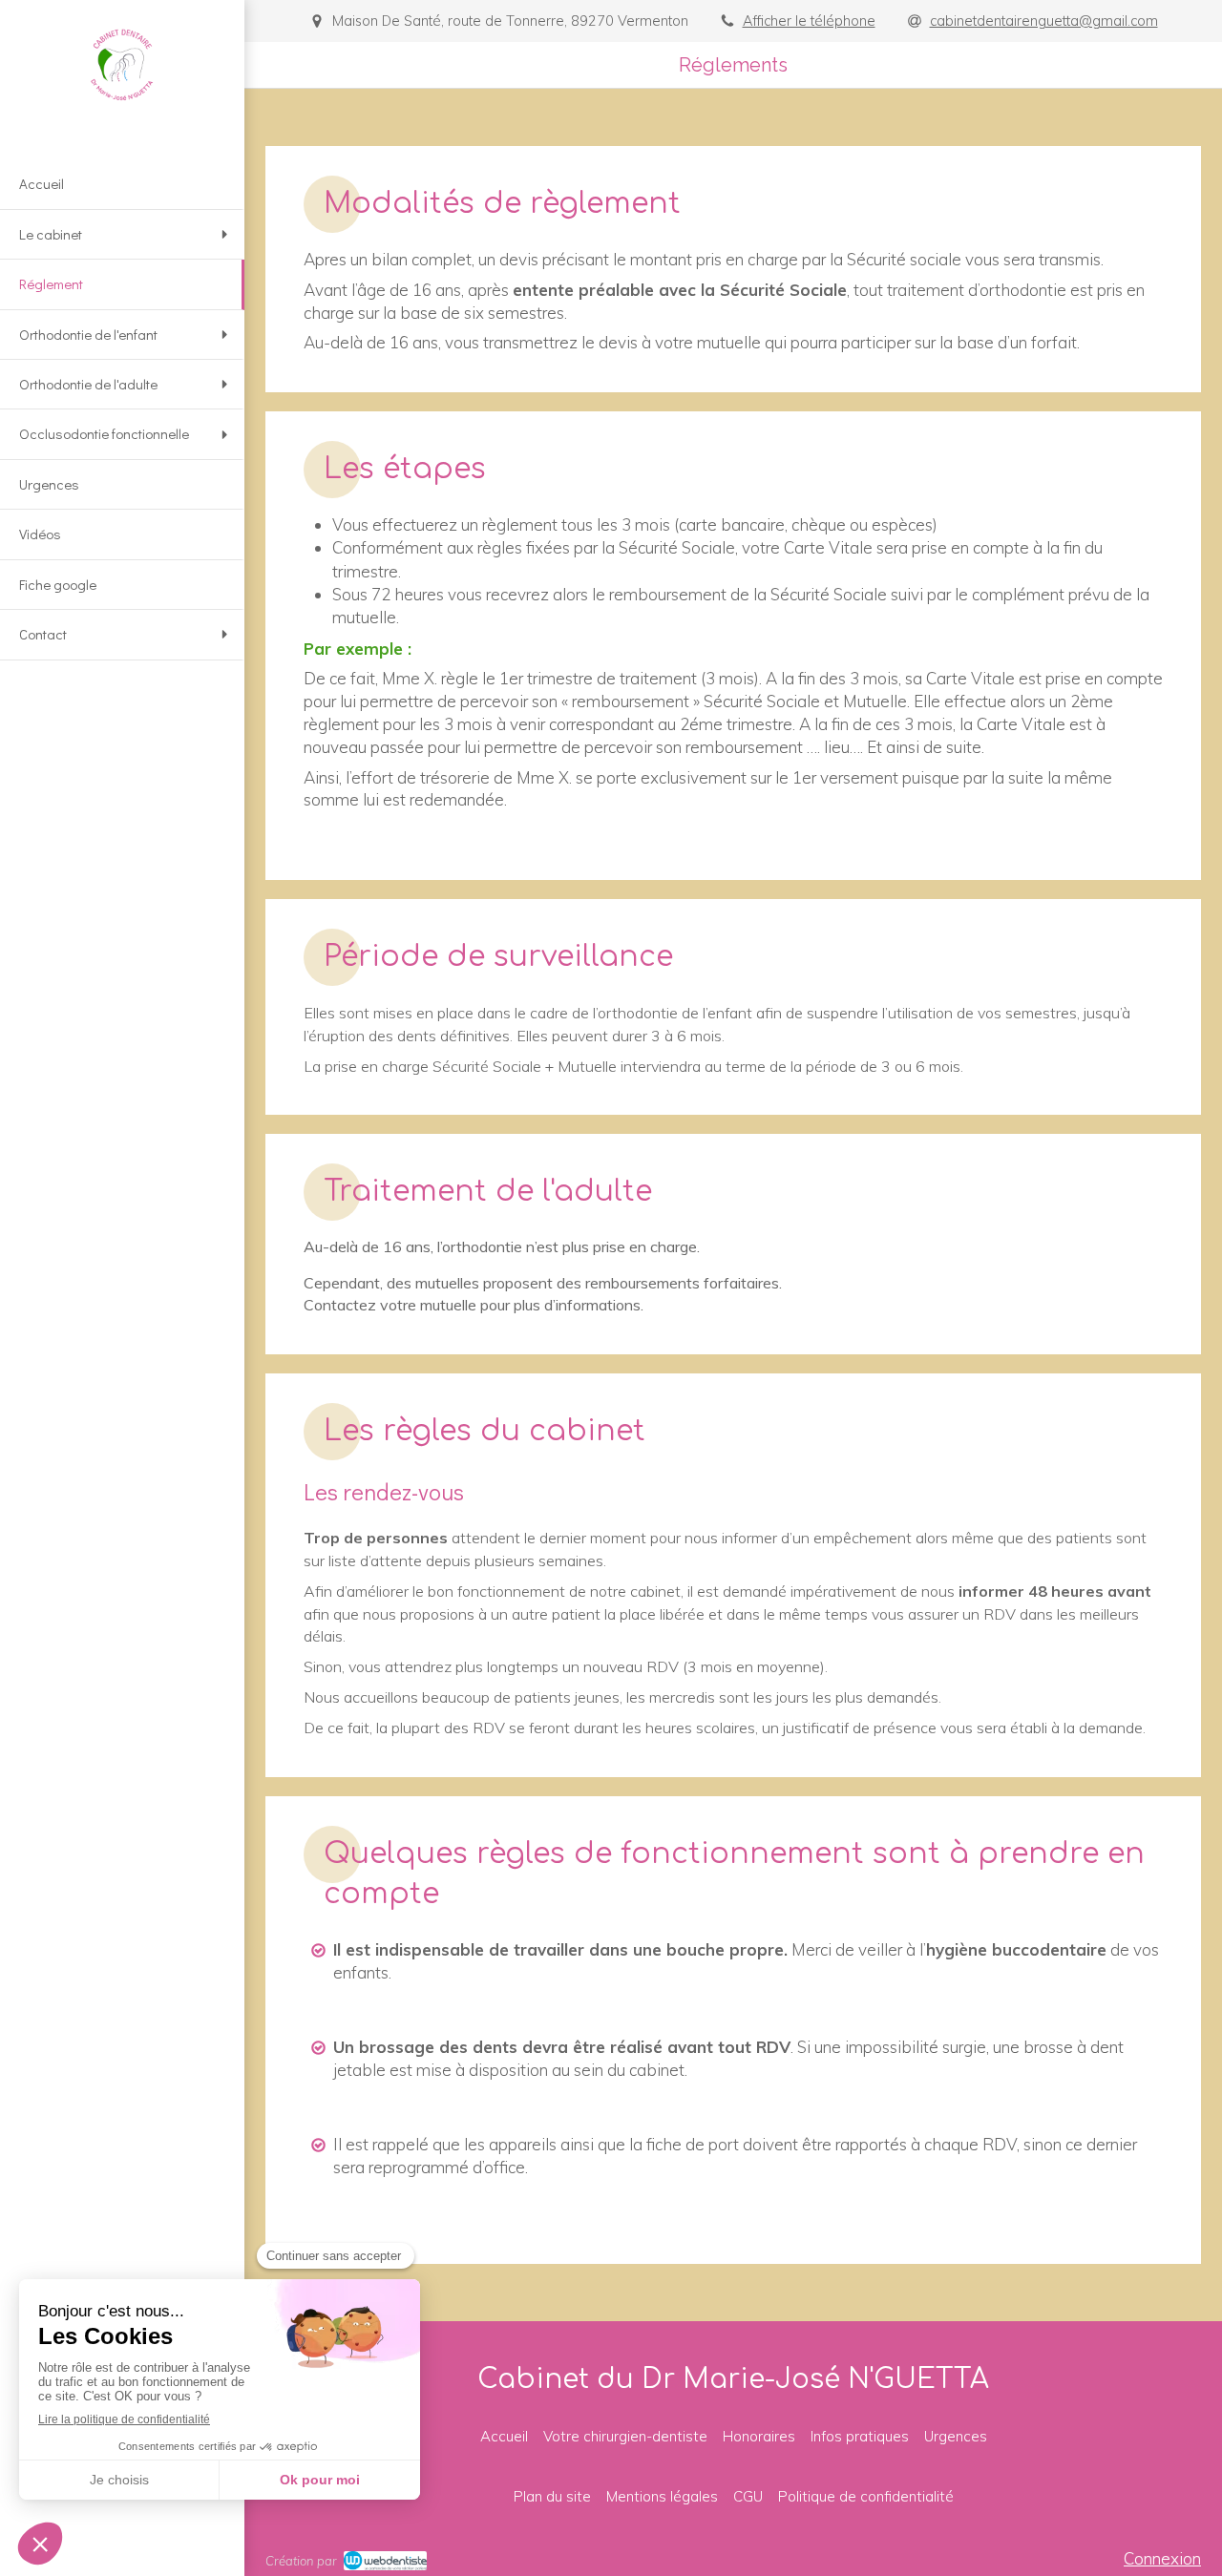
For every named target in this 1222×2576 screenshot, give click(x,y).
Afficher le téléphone (809, 21)
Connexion (1162, 2558)
